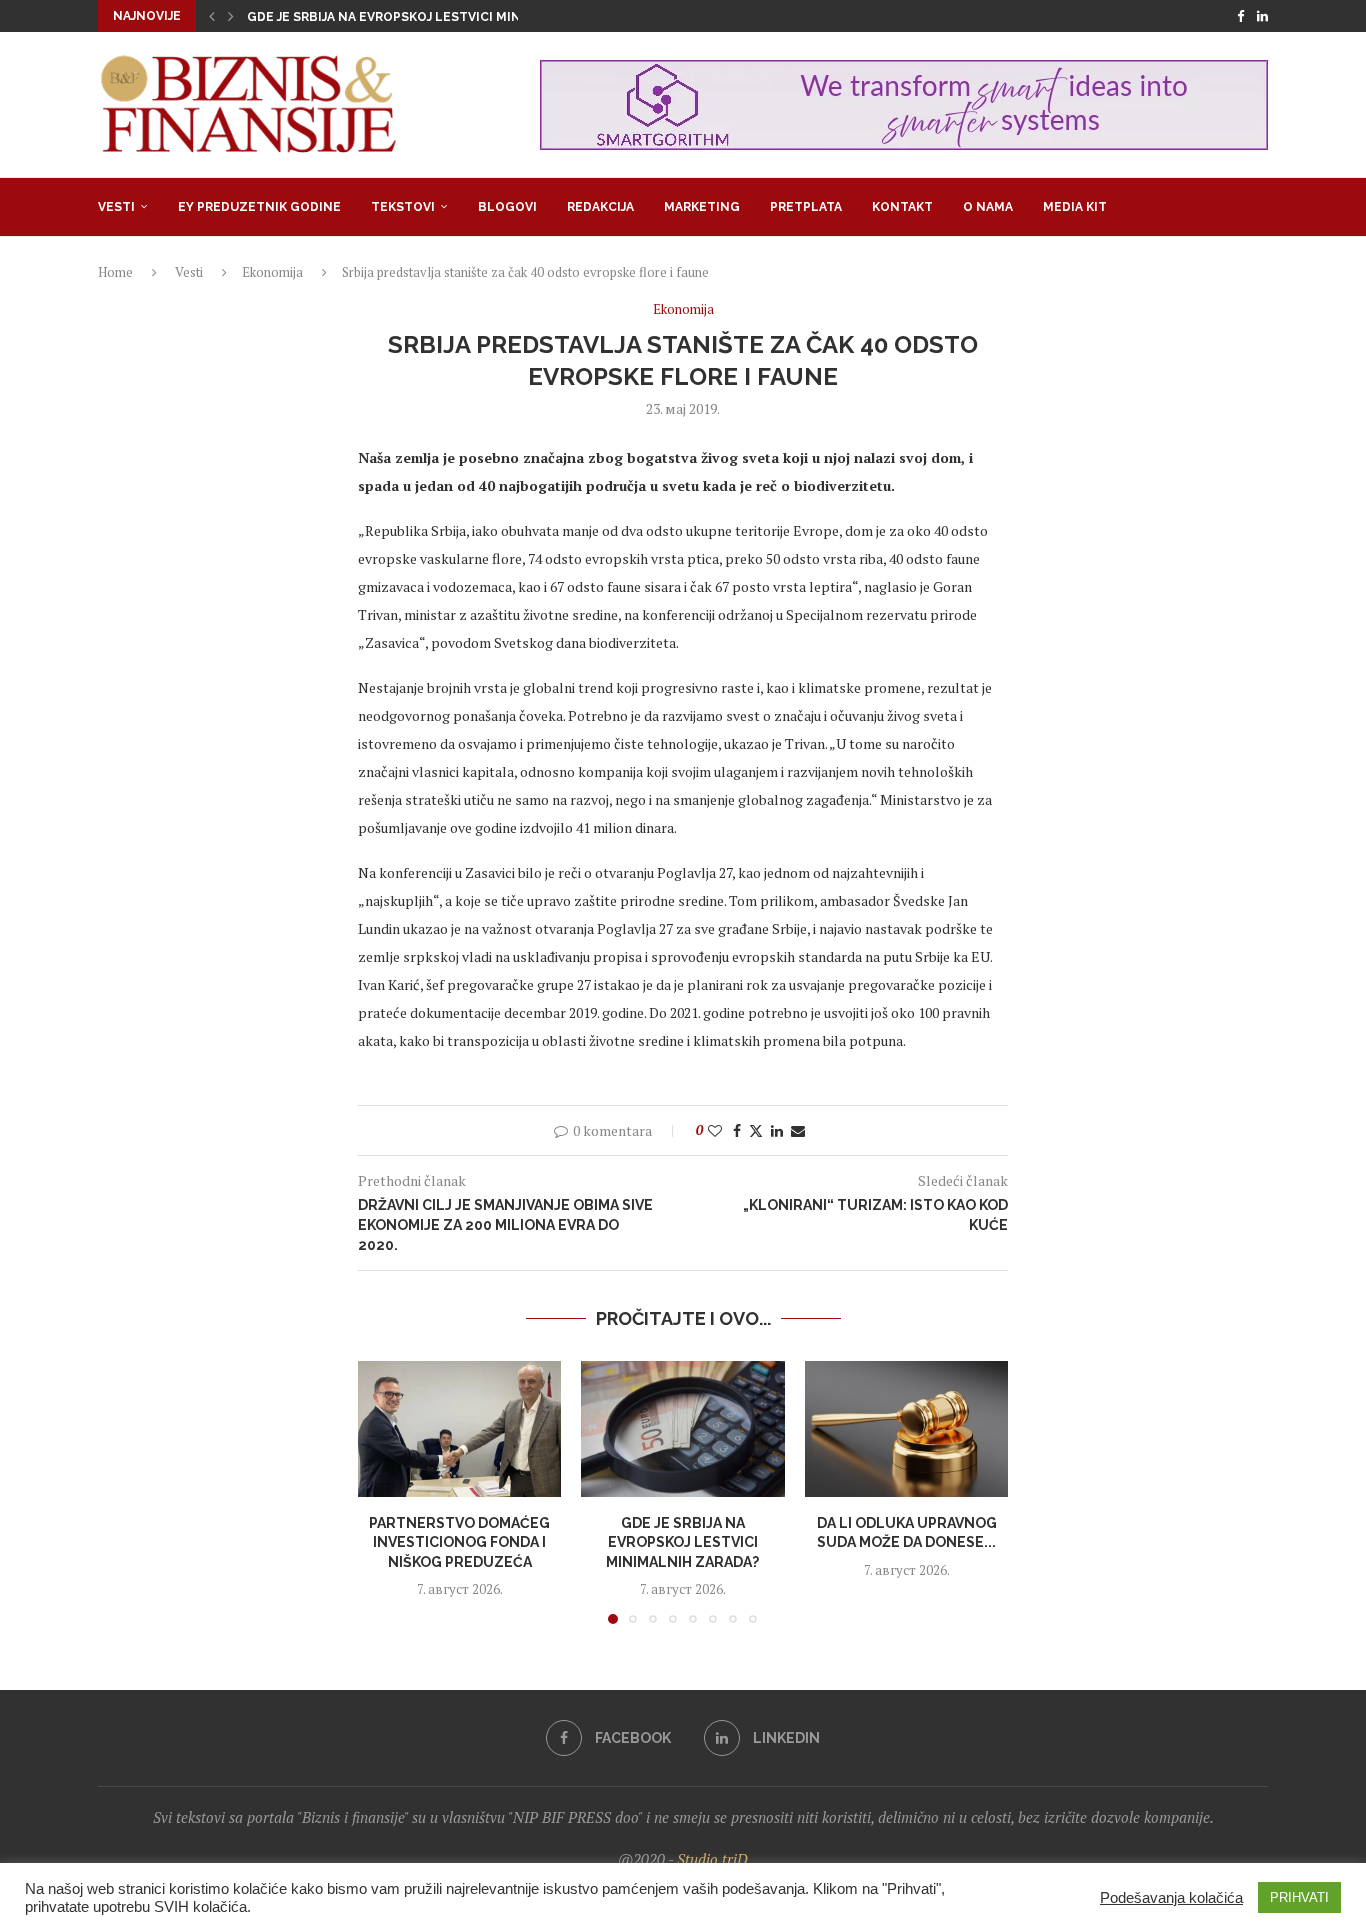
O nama (988, 207)
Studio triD (712, 1859)
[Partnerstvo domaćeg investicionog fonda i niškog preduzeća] (459, 1429)
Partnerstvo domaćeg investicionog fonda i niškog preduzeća (459, 1542)
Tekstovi (403, 207)
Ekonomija (272, 272)
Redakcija (600, 207)
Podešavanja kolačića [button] (1171, 1898)
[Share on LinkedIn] (777, 1130)
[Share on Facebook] (737, 1130)
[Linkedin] (1262, 16)
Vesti (116, 207)
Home (115, 272)
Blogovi (507, 207)
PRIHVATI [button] (1299, 1897)
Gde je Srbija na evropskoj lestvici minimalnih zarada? (440, 17)
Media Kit (1075, 207)
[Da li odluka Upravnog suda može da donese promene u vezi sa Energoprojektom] (906, 1429)
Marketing (702, 207)
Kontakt (902, 207)
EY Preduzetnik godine (259, 207)
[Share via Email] (798, 1130)
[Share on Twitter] (756, 1130)
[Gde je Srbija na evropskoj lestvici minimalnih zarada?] (682, 1429)
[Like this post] (715, 1130)
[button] (212, 16)
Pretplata (806, 207)
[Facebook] (1240, 16)
